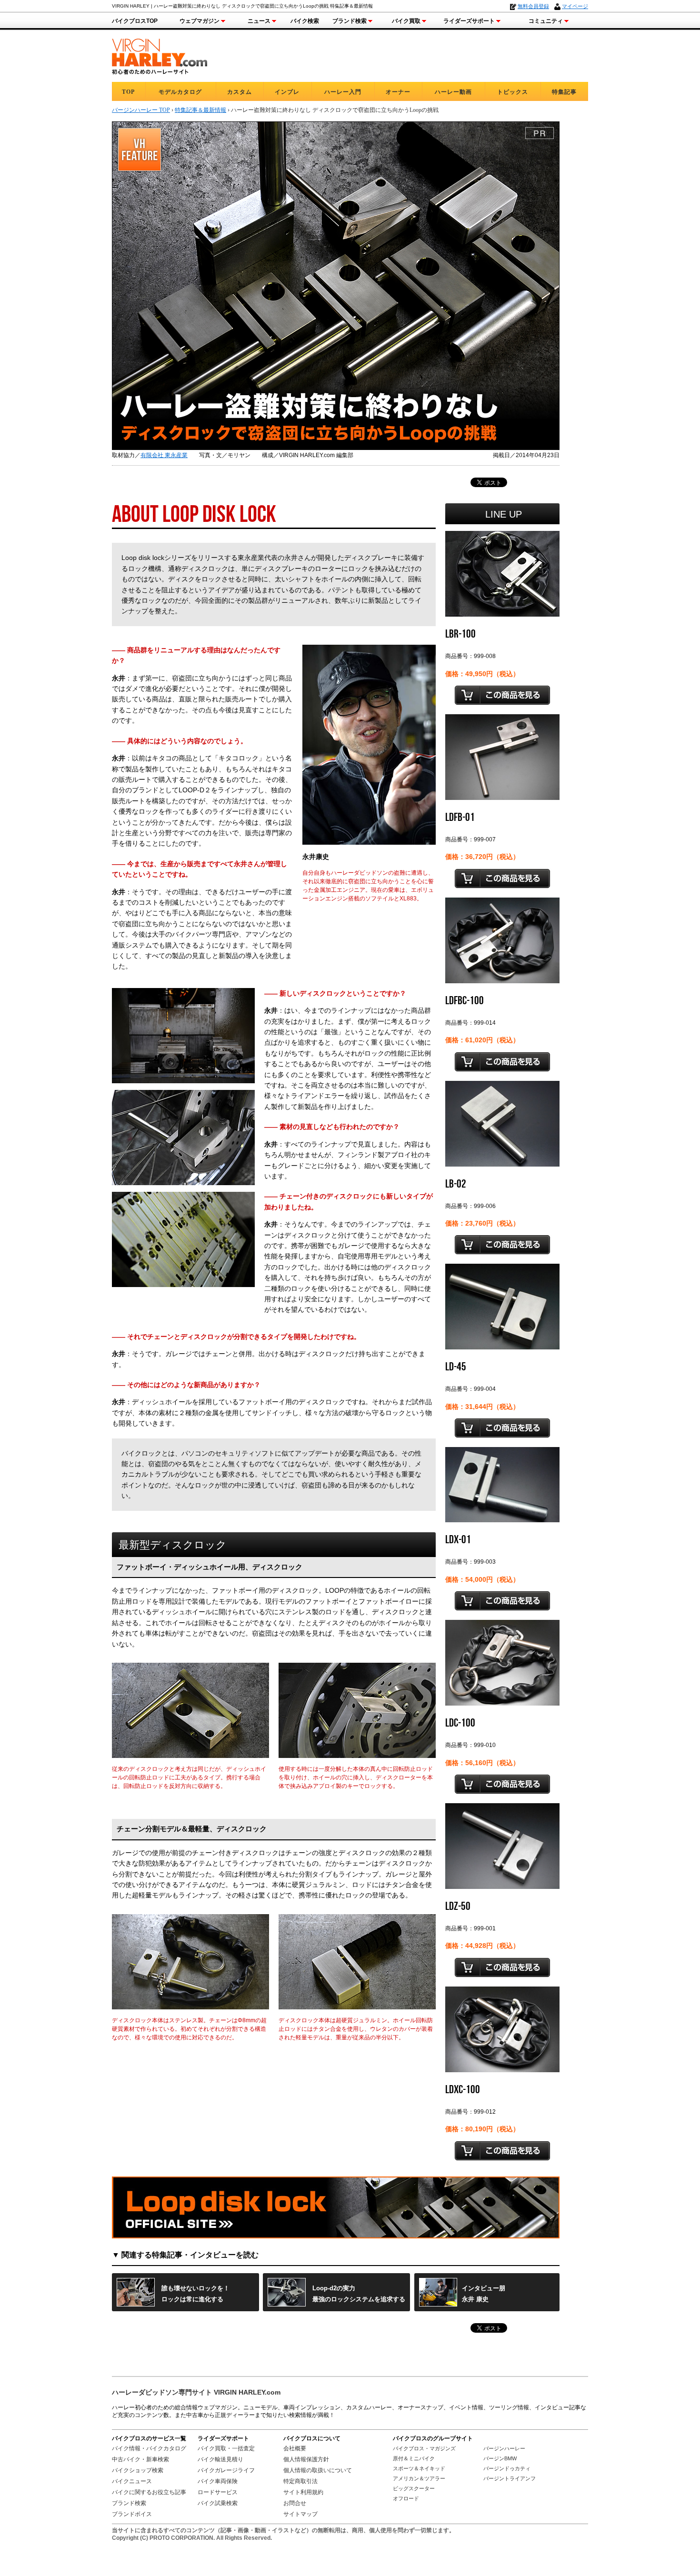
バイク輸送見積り (220, 2459)
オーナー (398, 92)
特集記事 (564, 92)
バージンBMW (500, 2458)
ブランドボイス (132, 2514)
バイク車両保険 (218, 2481)
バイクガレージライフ (226, 2470)
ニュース (259, 21)
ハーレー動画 (453, 92)
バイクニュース (132, 2481)
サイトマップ (300, 2514)
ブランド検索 (350, 21)
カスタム (240, 92)
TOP (128, 92)
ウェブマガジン (200, 21)
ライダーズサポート (469, 21)
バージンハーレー (504, 2448)
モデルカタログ (180, 92)
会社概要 (295, 2448)
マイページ (575, 6)
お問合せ (295, 2503)
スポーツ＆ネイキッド (419, 2468)
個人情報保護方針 (306, 2459)
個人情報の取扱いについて (318, 2470)
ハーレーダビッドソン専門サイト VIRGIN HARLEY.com (196, 2392)
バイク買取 (406, 21)
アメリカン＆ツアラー (419, 2478)
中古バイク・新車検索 (140, 2459)
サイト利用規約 (303, 2492)
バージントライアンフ (510, 2478)
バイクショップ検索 (138, 2470)
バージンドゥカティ (507, 2468)
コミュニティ (546, 21)
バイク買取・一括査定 (226, 2448)
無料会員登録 (533, 6)
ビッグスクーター (414, 2488)
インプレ (287, 92)
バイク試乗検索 (218, 2503)
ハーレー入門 (343, 92)
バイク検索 (305, 21)
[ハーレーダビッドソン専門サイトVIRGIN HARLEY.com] (160, 55)
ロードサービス (218, 2492)
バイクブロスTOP (135, 21)
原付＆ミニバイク (414, 2458)
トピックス (513, 92)
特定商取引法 (300, 2481)
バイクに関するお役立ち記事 (149, 2492)
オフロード (406, 2498)
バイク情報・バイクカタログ (149, 2448)
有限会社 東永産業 (164, 455)
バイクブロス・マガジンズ (424, 2448)
